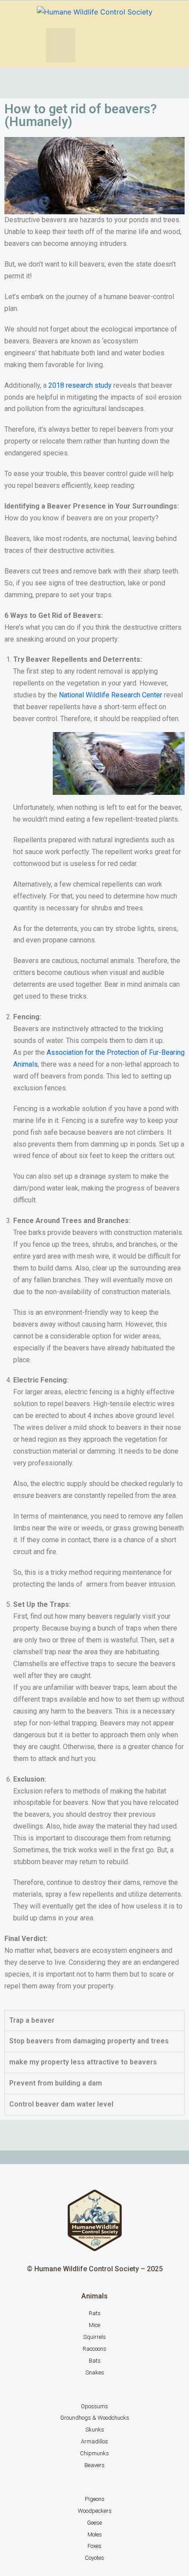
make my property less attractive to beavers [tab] (83, 2062)
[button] (61, 45)
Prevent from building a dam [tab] (56, 2083)
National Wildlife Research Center (111, 695)
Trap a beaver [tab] (32, 2020)
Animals (94, 2296)
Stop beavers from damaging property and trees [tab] (89, 2041)
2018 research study (80, 385)
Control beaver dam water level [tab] (61, 2104)
